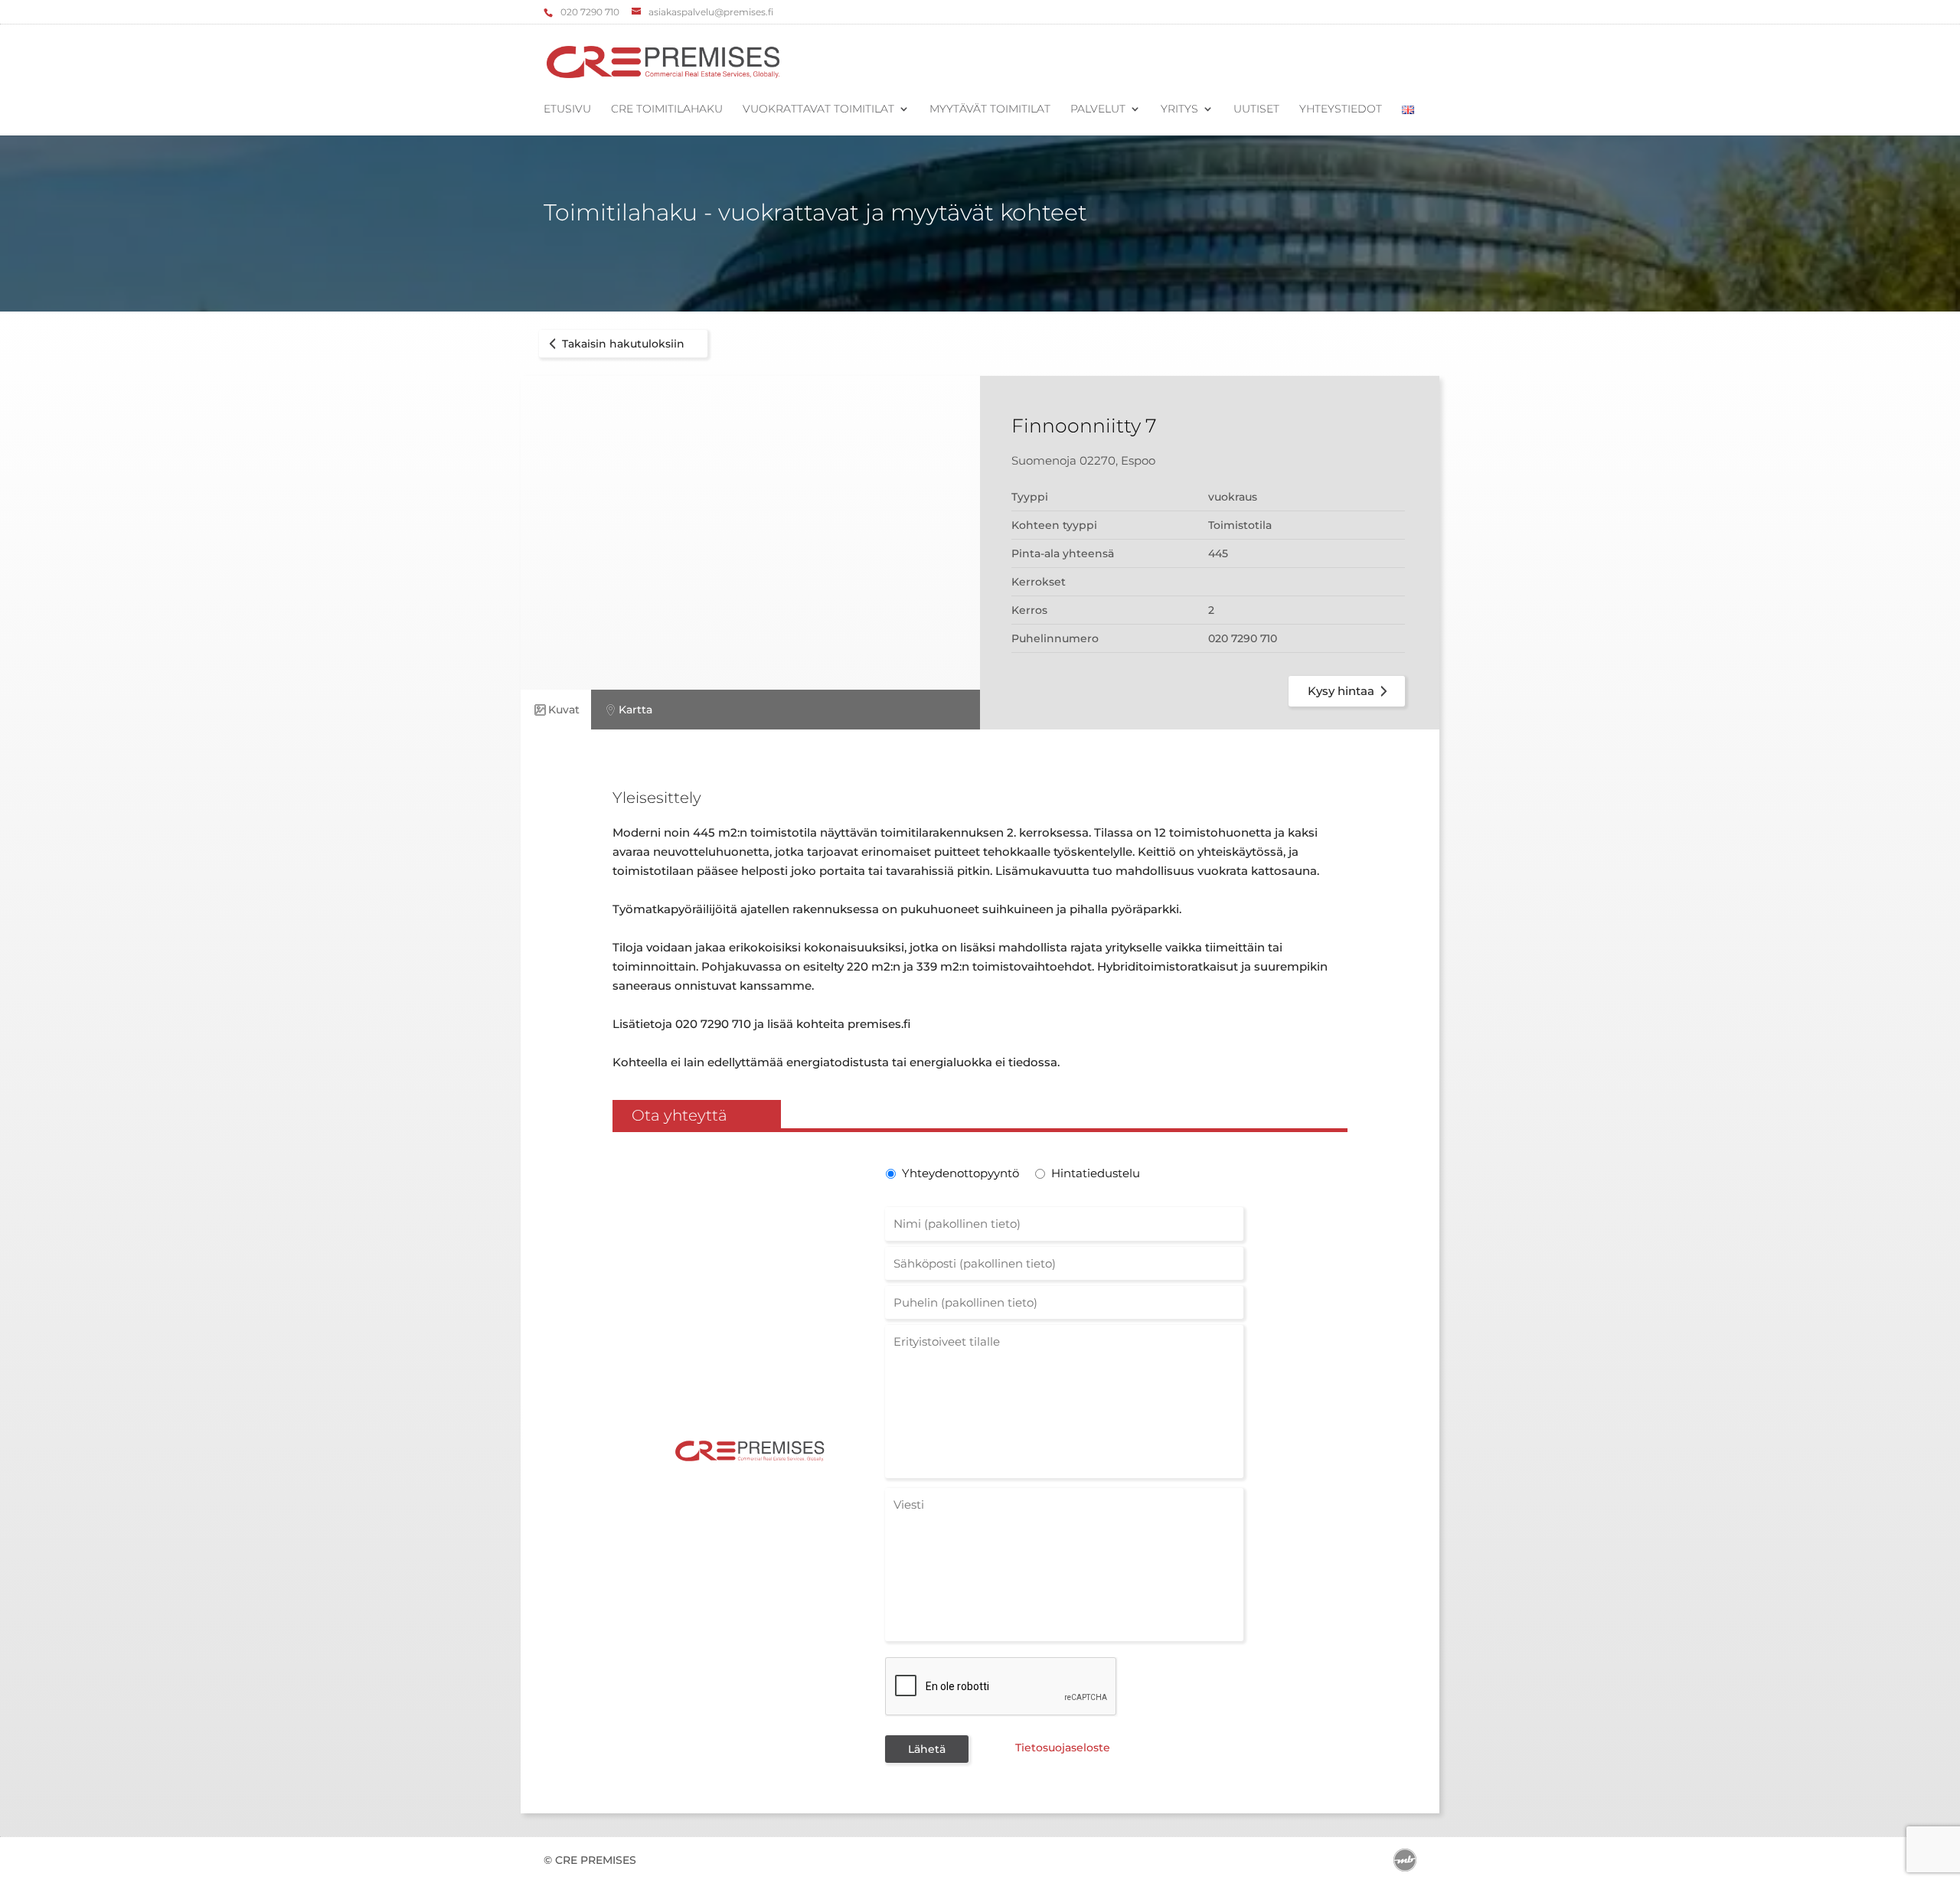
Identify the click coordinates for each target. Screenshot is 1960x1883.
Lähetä (927, 1749)
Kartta (635, 710)
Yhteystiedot (1341, 109)
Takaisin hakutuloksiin (623, 344)
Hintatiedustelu (1096, 1173)
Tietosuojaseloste (1063, 1748)
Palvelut (1098, 109)
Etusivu (567, 109)
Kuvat (564, 710)
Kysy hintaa (1341, 691)
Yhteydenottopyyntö (959, 1173)
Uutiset (1256, 109)
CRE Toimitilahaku (667, 109)
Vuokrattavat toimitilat (818, 109)
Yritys (1179, 109)
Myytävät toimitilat (990, 109)
